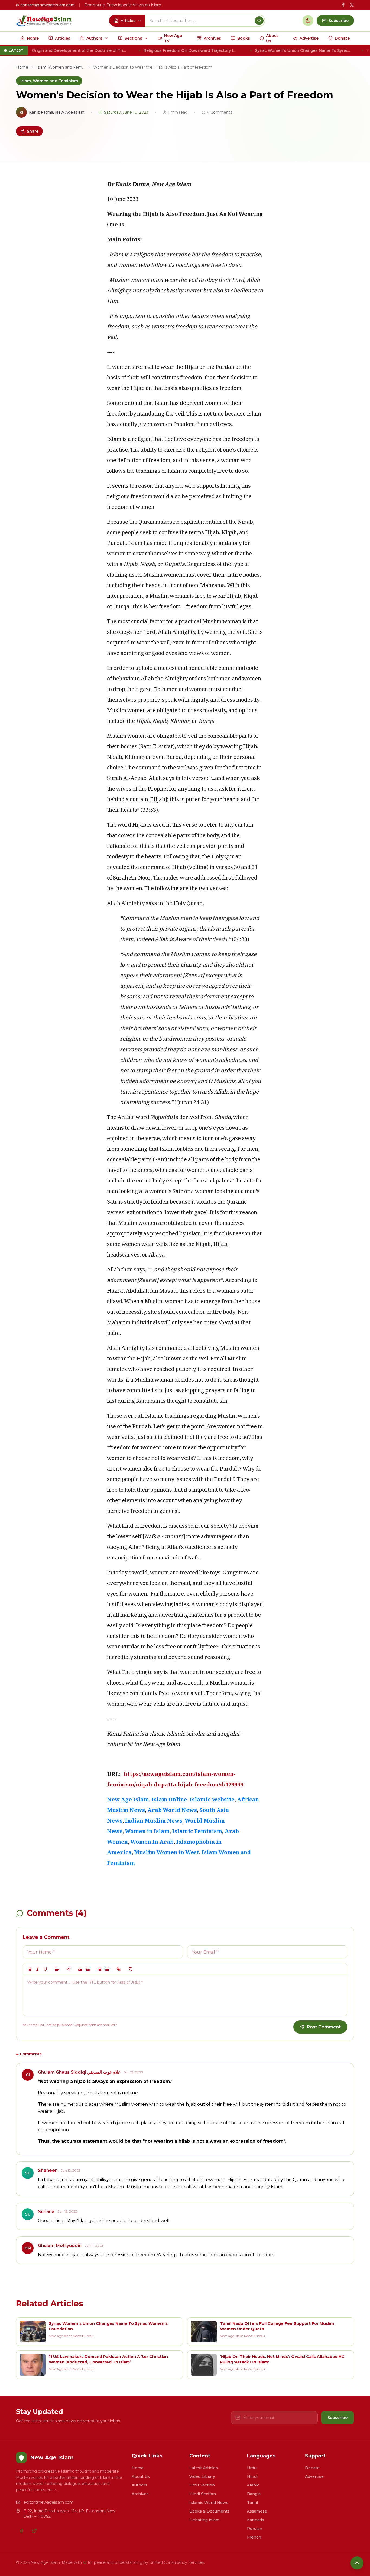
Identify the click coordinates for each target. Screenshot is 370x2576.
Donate (312, 2468)
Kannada (256, 2520)
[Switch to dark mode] (308, 21)
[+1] (88, 1969)
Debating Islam (204, 2520)
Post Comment (324, 2027)
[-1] (80, 1969)
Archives (140, 2494)
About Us (141, 2476)
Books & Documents (210, 2511)
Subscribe (337, 2418)
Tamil (252, 2503)
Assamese (257, 2511)
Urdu (252, 2468)
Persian (255, 2529)
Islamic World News (209, 2503)
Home (22, 67)
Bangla (254, 2494)
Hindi (252, 2476)
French (254, 2537)
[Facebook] (21, 2531)
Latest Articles (204, 2468)
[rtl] (69, 1969)
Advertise (314, 2476)
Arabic (253, 2485)
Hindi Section (203, 2494)
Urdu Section (202, 2485)
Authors (139, 2485)
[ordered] (99, 1969)
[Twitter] (34, 2531)
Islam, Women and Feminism (61, 67)
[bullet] (107, 1969)
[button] (57, 1969)
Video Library (202, 2476)
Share (33, 131)
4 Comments (220, 112)
